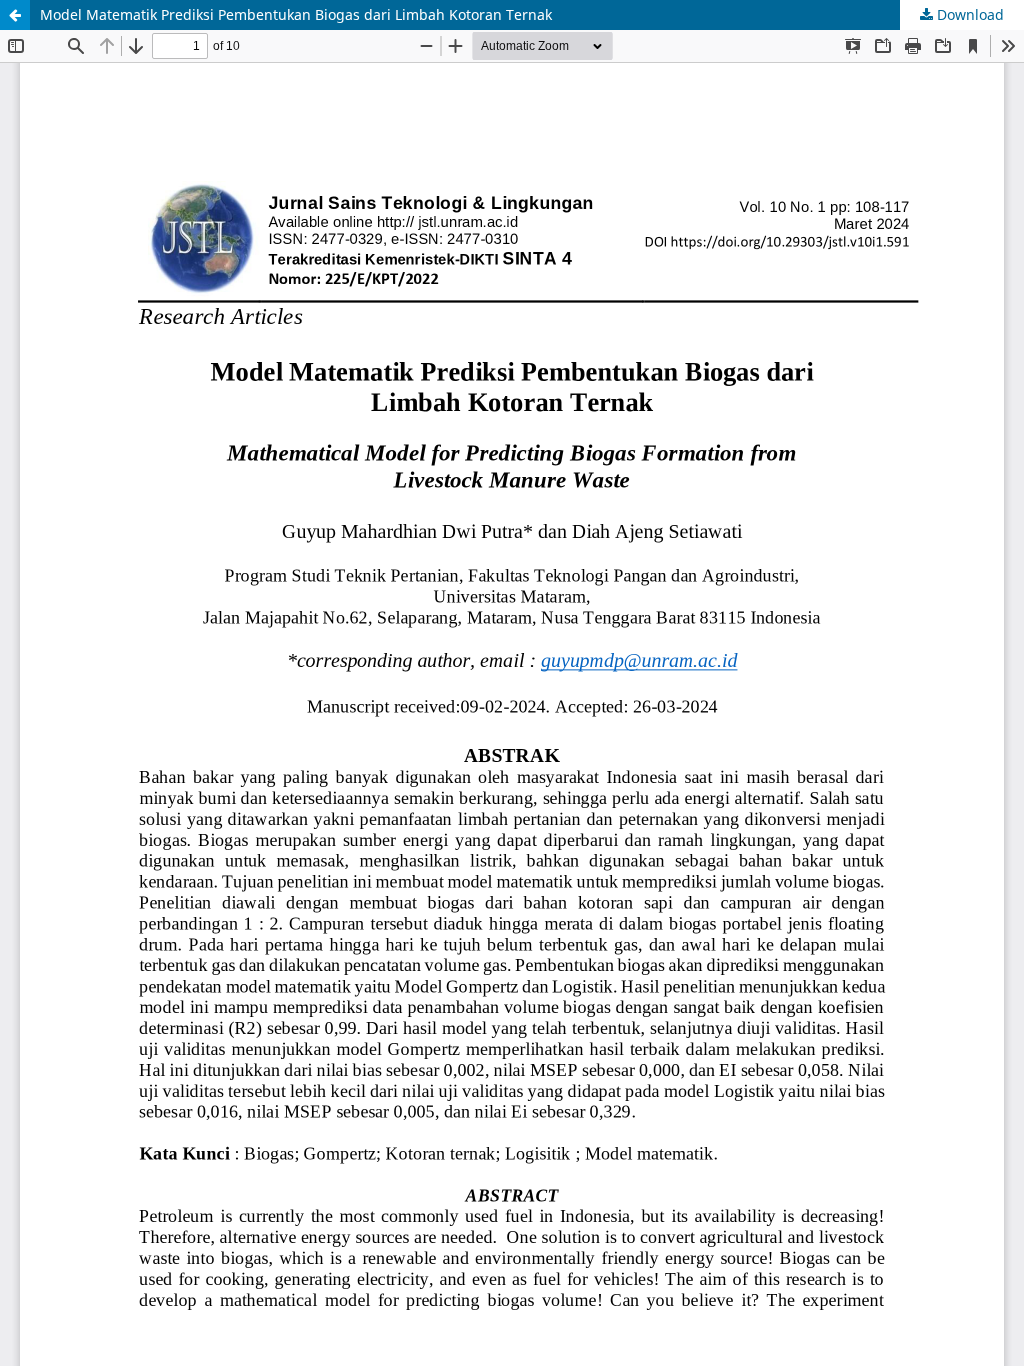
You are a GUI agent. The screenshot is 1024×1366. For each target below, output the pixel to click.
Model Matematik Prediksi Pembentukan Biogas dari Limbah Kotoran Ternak (296, 14)
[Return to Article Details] (15, 15)
